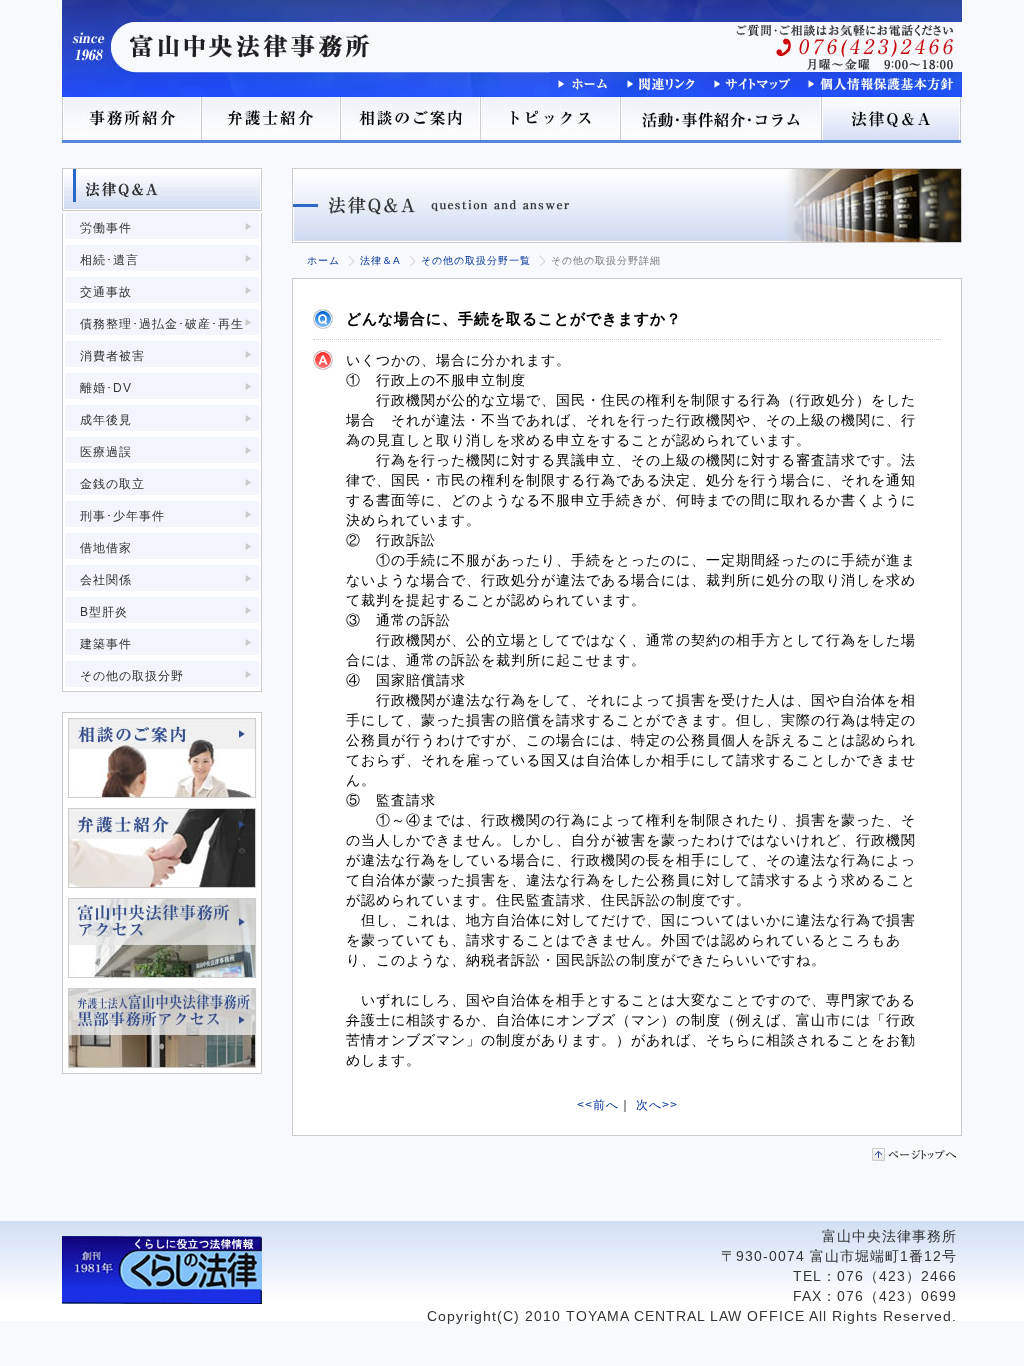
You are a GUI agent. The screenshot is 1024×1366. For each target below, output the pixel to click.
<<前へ (598, 1105)
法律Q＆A (892, 120)
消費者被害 (112, 356)
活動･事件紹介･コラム (722, 120)
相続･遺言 (109, 260)
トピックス (552, 120)
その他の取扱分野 (132, 676)
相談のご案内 (412, 120)
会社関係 (106, 580)
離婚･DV (106, 388)
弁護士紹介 (272, 120)
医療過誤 (106, 452)
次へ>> (657, 1105)
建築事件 (106, 644)
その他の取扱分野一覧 (476, 260)
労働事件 (106, 228)
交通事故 (106, 292)
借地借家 (106, 548)
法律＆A (380, 260)
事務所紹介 (132, 120)
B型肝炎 (104, 612)
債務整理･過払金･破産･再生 (162, 324)
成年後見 (106, 420)
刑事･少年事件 (122, 516)
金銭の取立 (112, 484)
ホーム (323, 260)
